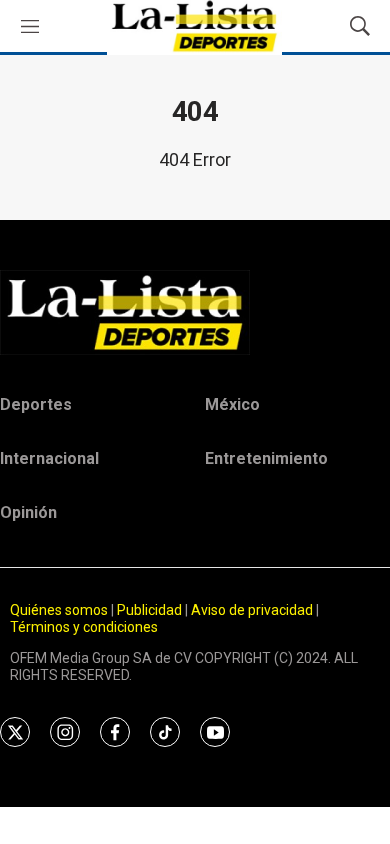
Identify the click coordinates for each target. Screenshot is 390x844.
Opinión (28, 512)
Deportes (36, 404)
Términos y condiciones (84, 627)
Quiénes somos (59, 610)
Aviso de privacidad (252, 610)
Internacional (49, 458)
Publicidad (151, 610)
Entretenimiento (266, 458)
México (232, 404)
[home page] (195, 312)
